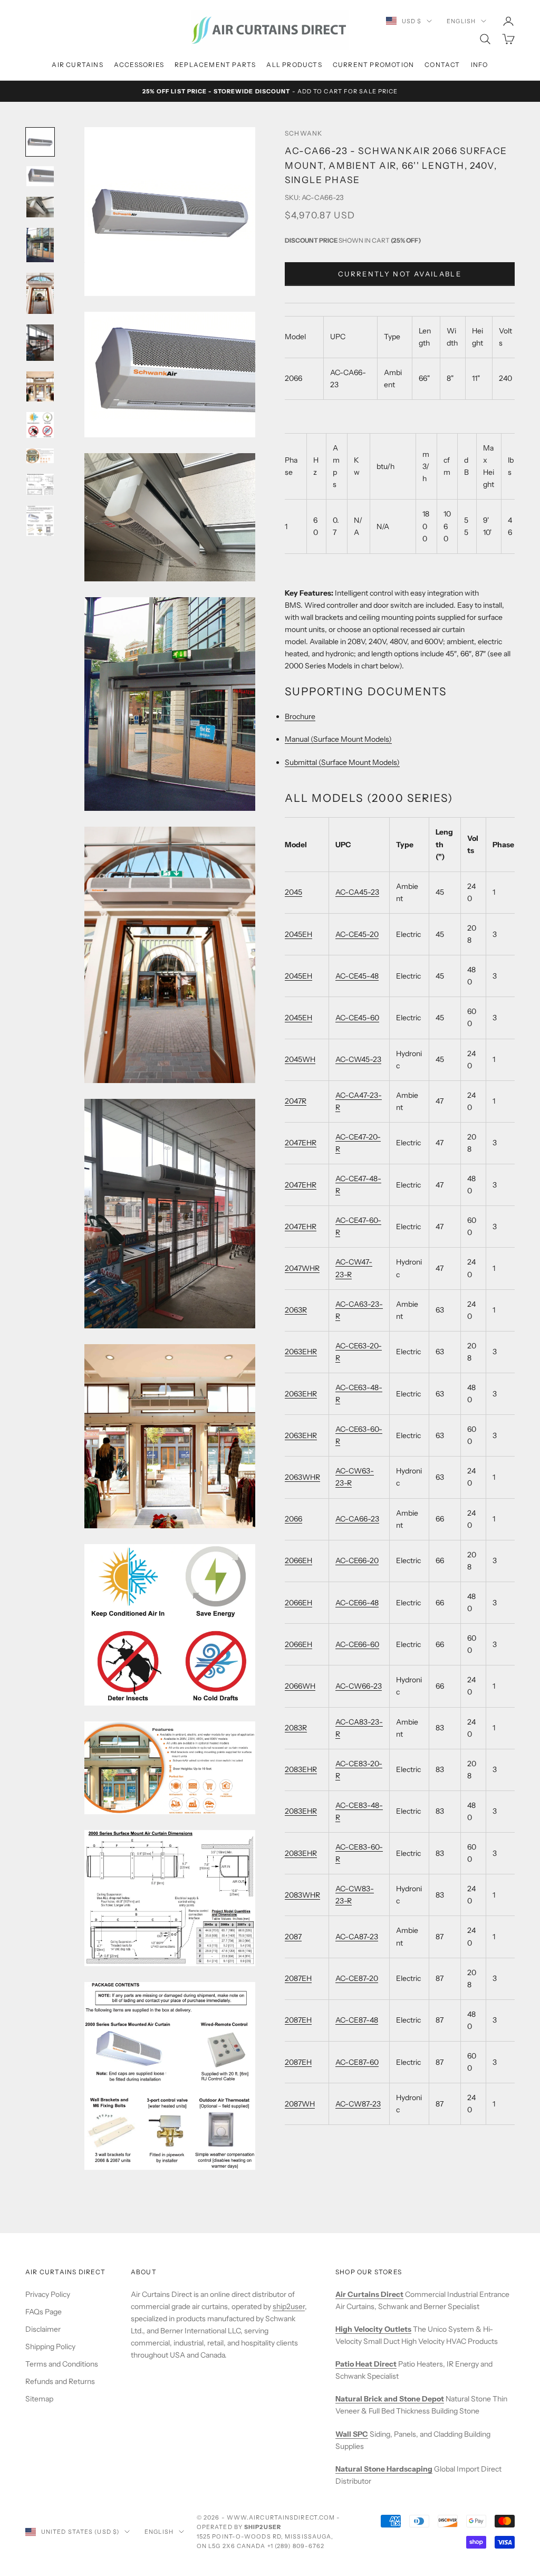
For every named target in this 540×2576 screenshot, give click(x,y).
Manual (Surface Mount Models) (338, 739)
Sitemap (39, 2399)
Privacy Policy (48, 2294)
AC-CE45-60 (357, 1018)
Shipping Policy (50, 2347)
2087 (293, 1937)
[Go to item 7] (40, 386)
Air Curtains (77, 65)
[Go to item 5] (40, 293)
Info (480, 65)
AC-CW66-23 (359, 1686)
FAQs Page (44, 2312)
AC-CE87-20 (357, 1978)
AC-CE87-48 (357, 2020)
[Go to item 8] (40, 425)
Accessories (139, 65)
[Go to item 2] (40, 176)
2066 (293, 1519)
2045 (293, 892)
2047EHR (301, 1143)
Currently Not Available (400, 274)
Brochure (300, 716)
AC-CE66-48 (357, 1603)
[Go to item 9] (40, 456)
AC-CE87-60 (357, 2062)
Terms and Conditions (62, 2364)
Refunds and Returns (60, 2381)
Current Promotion (373, 65)
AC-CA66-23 (357, 1519)
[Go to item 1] (40, 142)
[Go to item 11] (40, 521)
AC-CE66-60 (357, 1644)
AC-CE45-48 (357, 976)
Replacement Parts (215, 65)
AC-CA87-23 (357, 1937)
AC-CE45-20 (357, 934)
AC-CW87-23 (358, 2104)
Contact (442, 65)
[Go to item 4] (40, 245)
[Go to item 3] (40, 207)
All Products (294, 65)
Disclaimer (43, 2329)
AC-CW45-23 (358, 1059)
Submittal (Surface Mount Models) (342, 762)
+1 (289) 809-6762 (296, 2546)
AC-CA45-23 (357, 892)
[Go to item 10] (40, 485)
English (461, 21)
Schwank (303, 133)
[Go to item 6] (40, 343)
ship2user (289, 2306)
